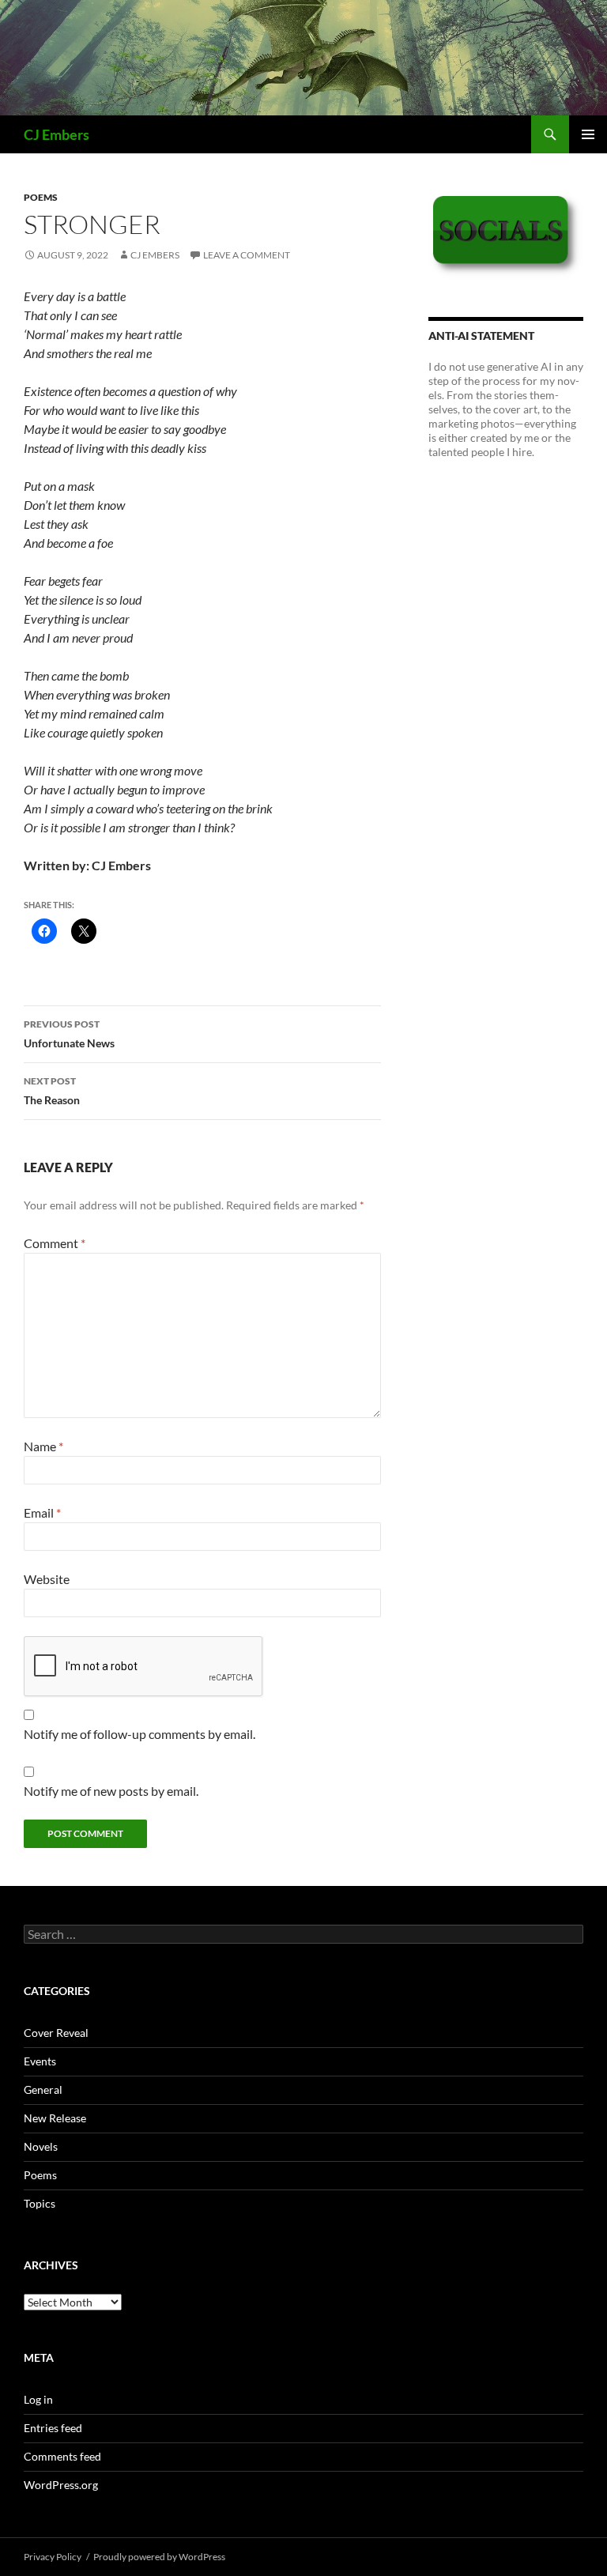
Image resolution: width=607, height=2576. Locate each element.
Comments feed (62, 2456)
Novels (41, 2146)
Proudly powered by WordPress (159, 2557)
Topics (40, 2203)
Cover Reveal (56, 2033)
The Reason (52, 1091)
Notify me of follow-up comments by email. (139, 1734)
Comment (55, 1243)
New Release (55, 2118)
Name (43, 1446)
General (43, 2089)
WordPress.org (61, 2485)
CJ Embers (57, 134)
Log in (38, 2399)
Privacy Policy (53, 2557)
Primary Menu (588, 134)
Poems (41, 197)
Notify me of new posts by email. (111, 1791)
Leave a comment (247, 255)
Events (40, 2061)
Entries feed (53, 2428)
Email (42, 1512)
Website (47, 1579)
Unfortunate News (69, 1034)
